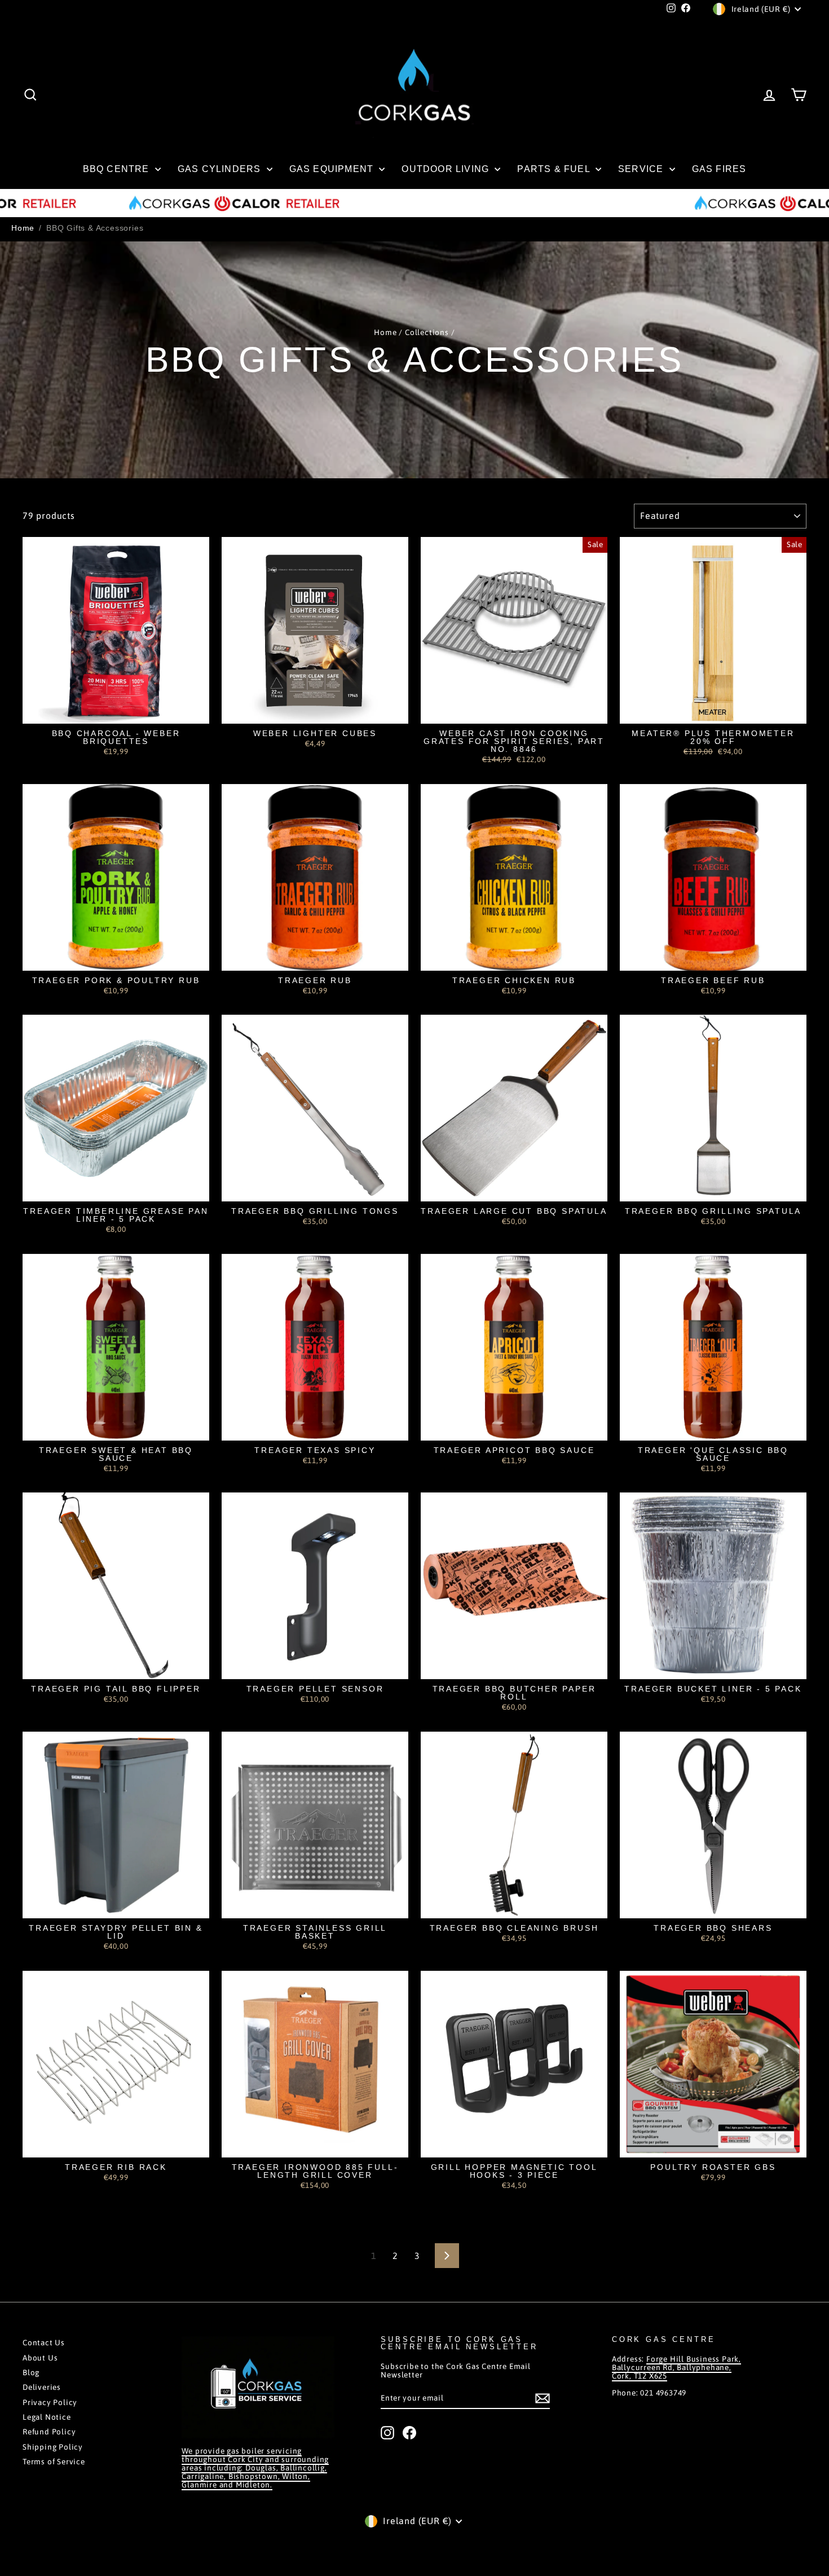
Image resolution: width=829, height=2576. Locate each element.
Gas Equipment (333, 169)
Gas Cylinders (221, 169)
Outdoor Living (447, 169)
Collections (427, 332)
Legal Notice (47, 2417)
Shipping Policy (53, 2447)
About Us (40, 2358)
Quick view (116, 712)
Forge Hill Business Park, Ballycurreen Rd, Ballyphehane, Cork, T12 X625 (676, 2367)
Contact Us (44, 2342)
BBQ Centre (118, 169)
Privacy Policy (50, 2402)
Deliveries (42, 2387)
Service (642, 169)
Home (23, 228)
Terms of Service (54, 2461)
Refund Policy (49, 2432)
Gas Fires (719, 169)
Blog (31, 2372)
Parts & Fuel (555, 169)
